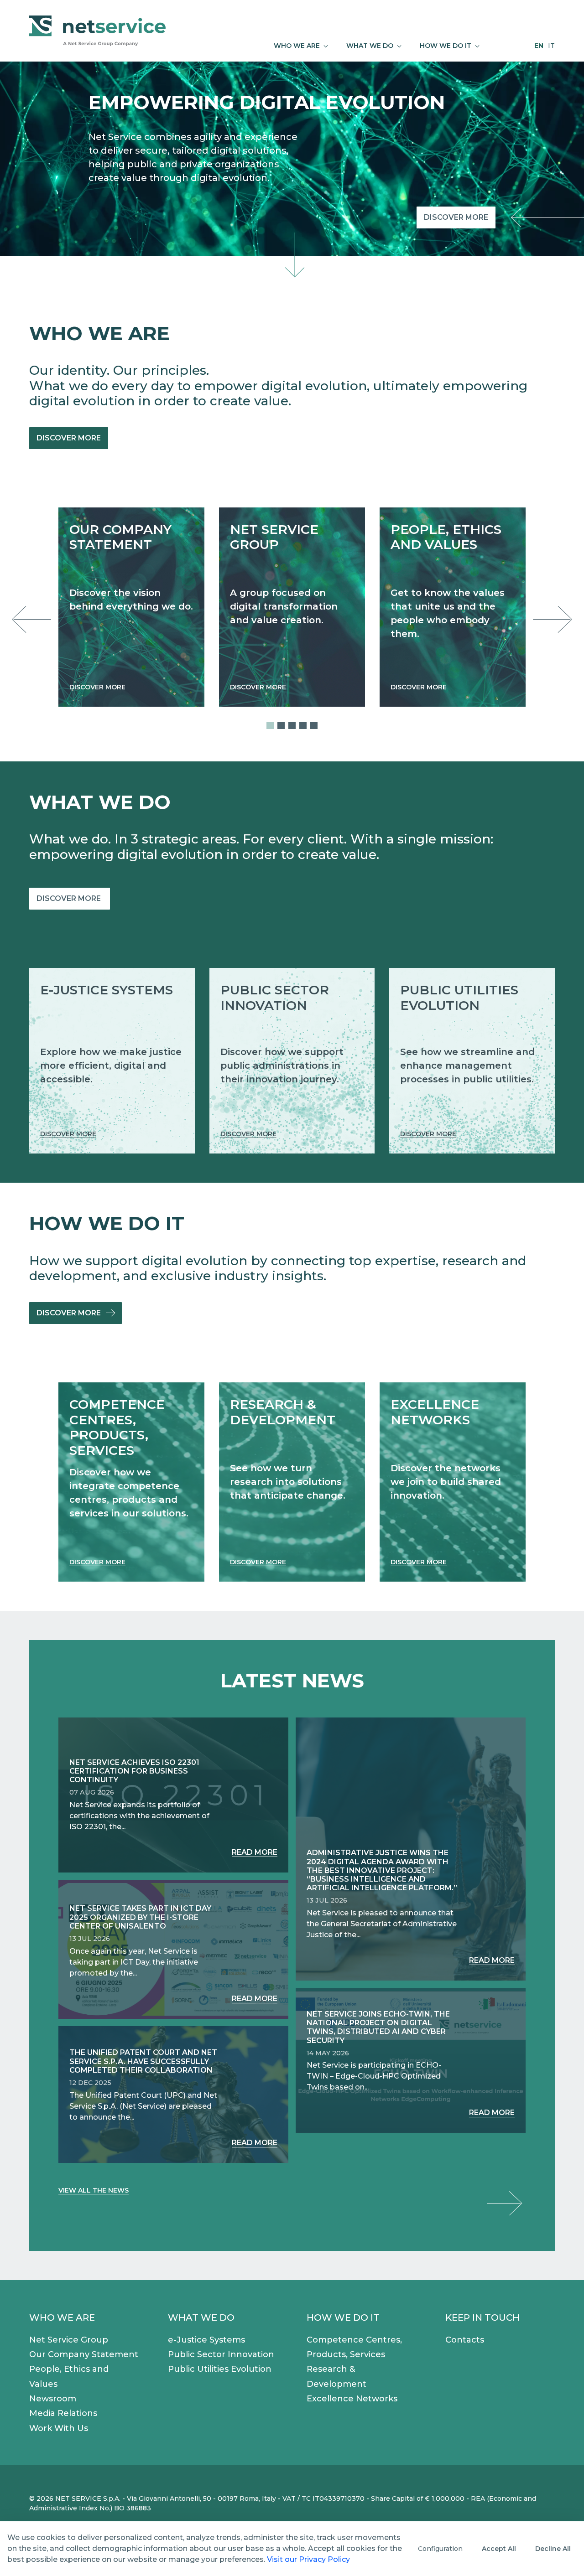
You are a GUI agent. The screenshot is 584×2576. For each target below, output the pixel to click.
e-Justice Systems (206, 2340)
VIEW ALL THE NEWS (94, 2190)
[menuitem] (301, 46)
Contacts (465, 2340)
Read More (255, 1852)
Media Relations (63, 2413)
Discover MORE (70, 898)
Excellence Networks (352, 2399)
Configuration (440, 2549)
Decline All (553, 2549)
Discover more (456, 217)
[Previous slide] (34, 620)
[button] (270, 725)
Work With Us (59, 2428)
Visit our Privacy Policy (308, 2559)
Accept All (499, 2549)
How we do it (343, 2317)
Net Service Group (69, 2340)
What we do (201, 2317)
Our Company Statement (84, 2354)
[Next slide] (550, 620)
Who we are (62, 2317)
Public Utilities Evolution (220, 2369)
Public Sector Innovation (221, 2354)
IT (551, 46)
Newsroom (53, 2399)
